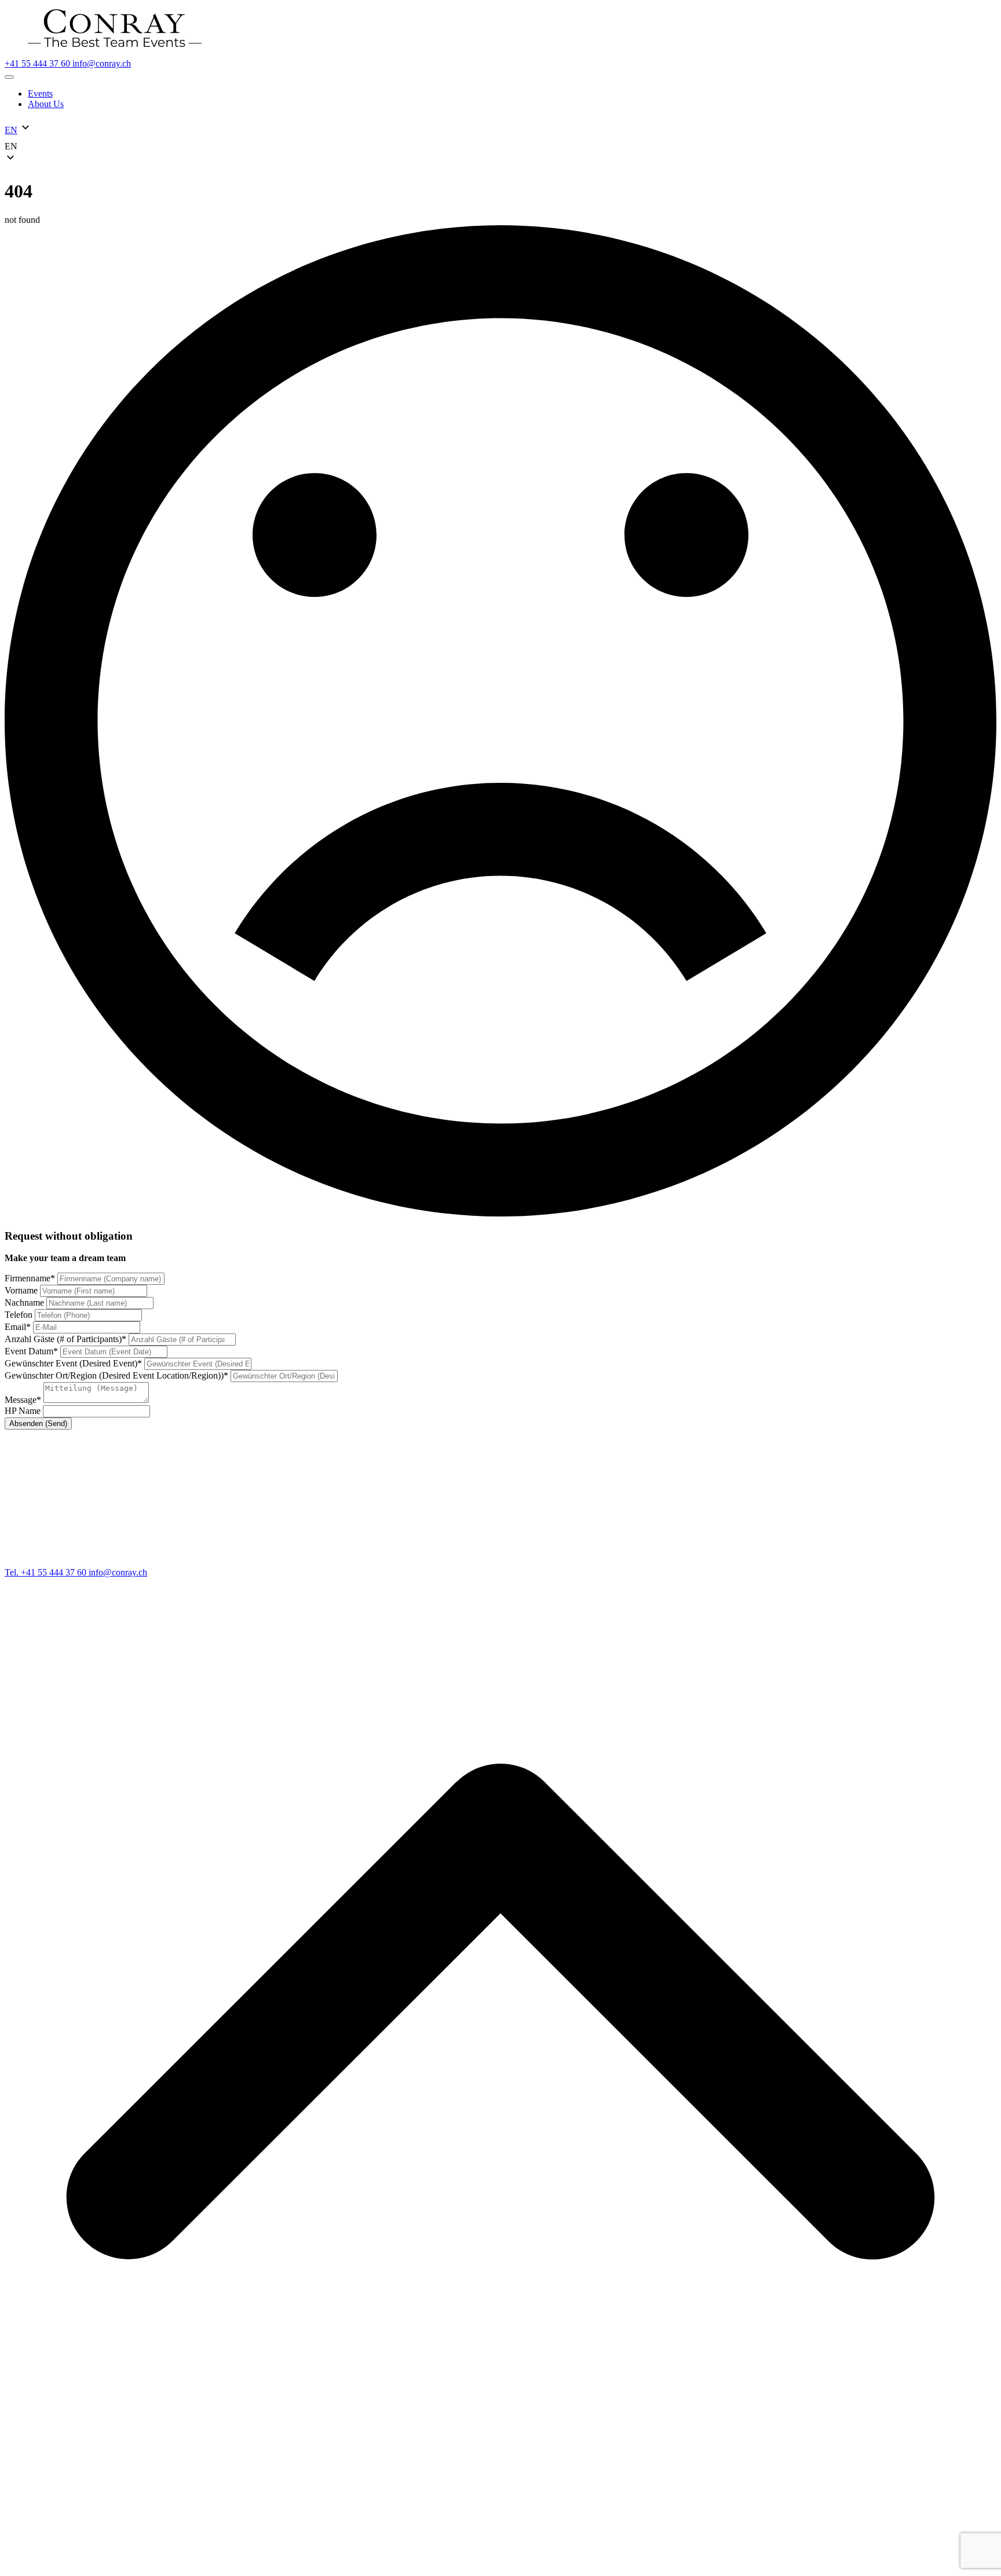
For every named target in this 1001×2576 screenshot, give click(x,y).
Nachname (25, 1302)
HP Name (24, 1411)
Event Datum (31, 1351)
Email (18, 1327)
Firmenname (30, 1278)
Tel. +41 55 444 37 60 (47, 1572)
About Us (46, 104)
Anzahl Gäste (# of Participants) (65, 1339)
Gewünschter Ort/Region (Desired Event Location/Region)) (116, 1375)
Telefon (20, 1315)
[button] (500, 146)
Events (40, 94)
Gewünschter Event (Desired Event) (73, 1363)
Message (23, 1400)
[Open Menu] (9, 77)
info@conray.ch (102, 63)
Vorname (22, 1290)
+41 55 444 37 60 (39, 63)
